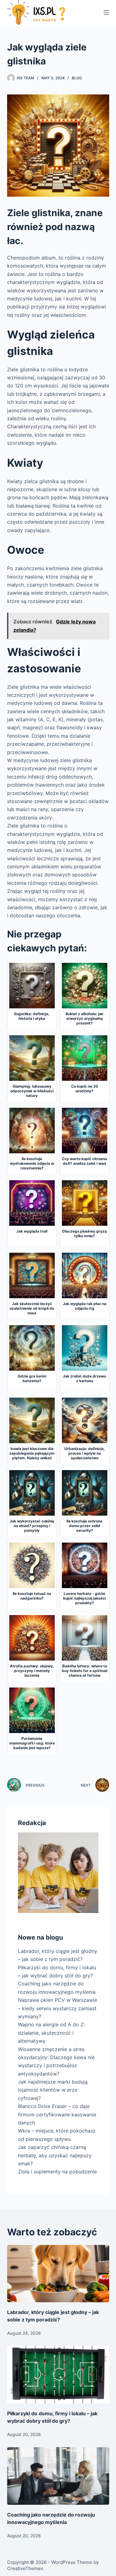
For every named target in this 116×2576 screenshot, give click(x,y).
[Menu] (106, 12)
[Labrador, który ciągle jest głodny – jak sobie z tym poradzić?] (58, 2274)
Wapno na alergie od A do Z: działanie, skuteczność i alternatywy (51, 2033)
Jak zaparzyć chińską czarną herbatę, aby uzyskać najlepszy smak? (55, 2155)
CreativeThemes (25, 2568)
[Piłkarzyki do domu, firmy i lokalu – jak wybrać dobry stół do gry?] (58, 2375)
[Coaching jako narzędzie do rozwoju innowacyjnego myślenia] (58, 2476)
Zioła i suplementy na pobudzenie (57, 2172)
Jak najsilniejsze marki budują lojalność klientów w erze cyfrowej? (53, 2090)
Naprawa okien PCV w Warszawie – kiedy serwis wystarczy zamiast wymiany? (58, 2008)
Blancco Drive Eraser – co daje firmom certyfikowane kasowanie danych (57, 2114)
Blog (77, 78)
